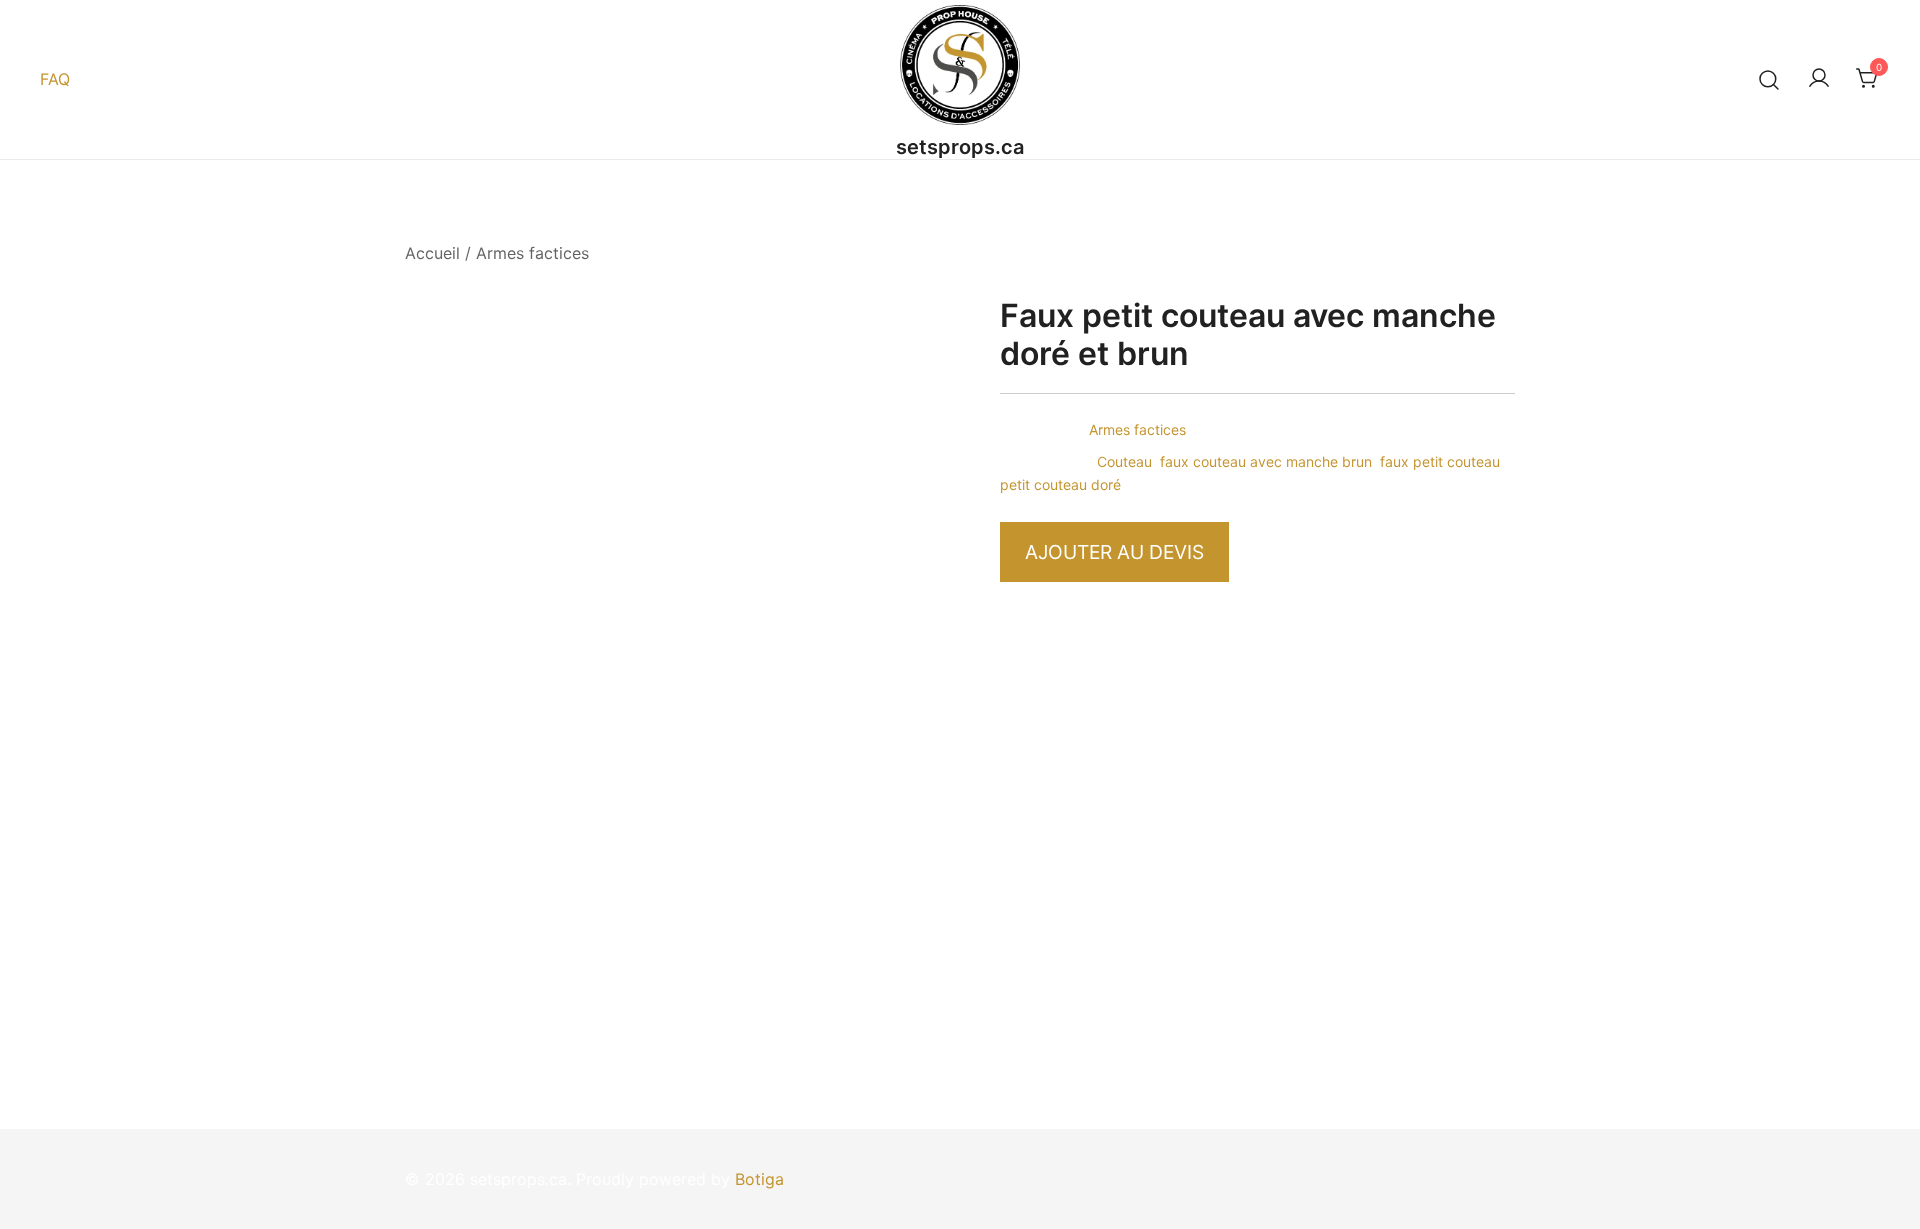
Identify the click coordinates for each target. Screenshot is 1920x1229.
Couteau (1124, 461)
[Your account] (1819, 79)
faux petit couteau (1440, 461)
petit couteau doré (1060, 484)
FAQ (55, 79)
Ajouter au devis (1114, 552)
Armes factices (532, 253)
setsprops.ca (960, 147)
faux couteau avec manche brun (1266, 461)
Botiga (759, 1179)
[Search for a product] (1769, 79)
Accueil (432, 253)
